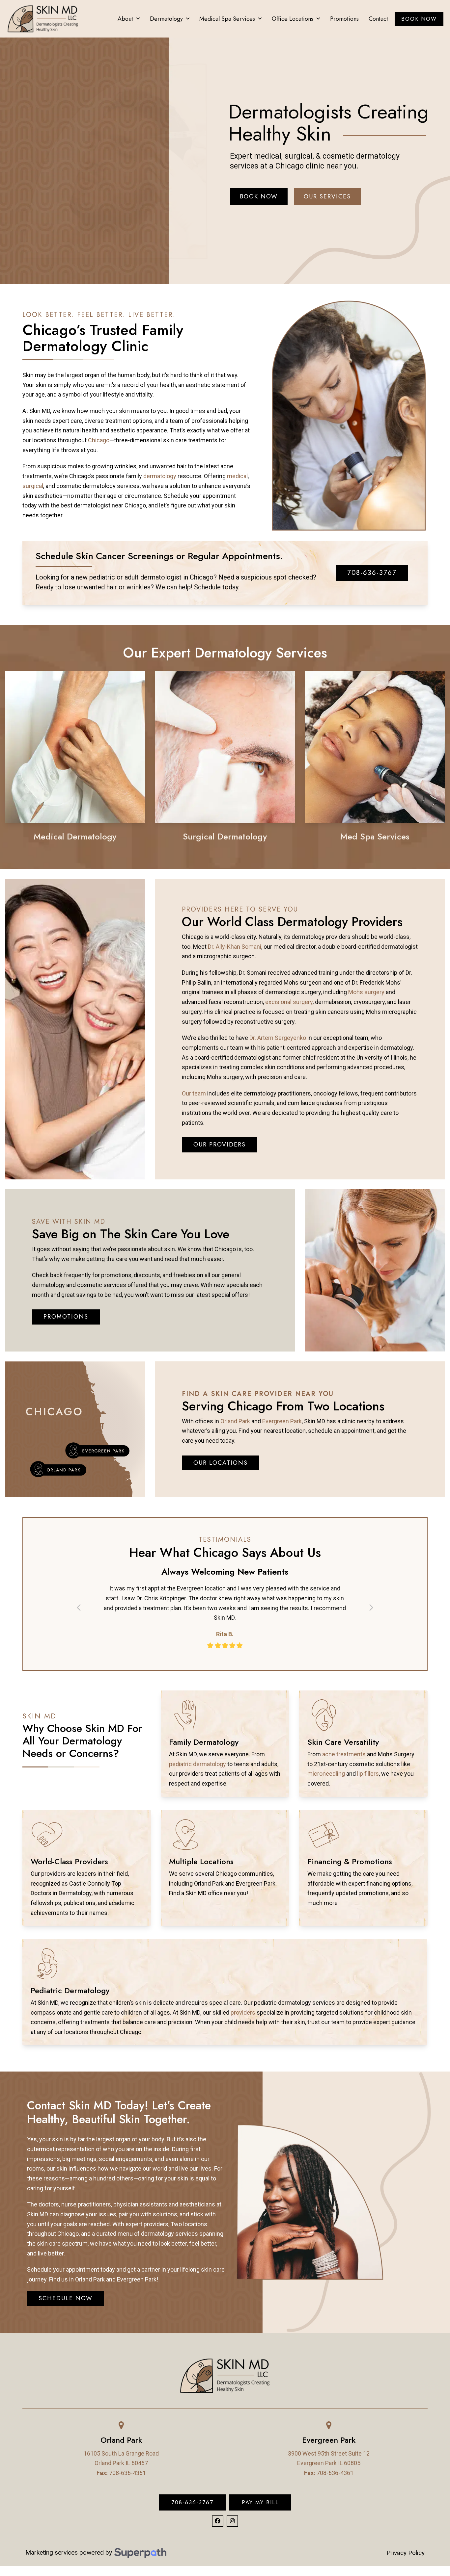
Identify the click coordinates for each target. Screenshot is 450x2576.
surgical (33, 486)
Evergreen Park (282, 1421)
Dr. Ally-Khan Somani (235, 947)
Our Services (327, 196)
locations (195, 2224)
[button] (79, 1608)
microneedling (326, 1774)
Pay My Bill (260, 2502)
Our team (194, 1093)
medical (237, 476)
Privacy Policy (406, 2553)
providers (243, 2012)
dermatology (160, 476)
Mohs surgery (366, 992)
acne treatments (344, 1754)
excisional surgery (289, 1002)
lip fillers (368, 1774)
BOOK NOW (259, 196)
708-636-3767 (192, 2502)
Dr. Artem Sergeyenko (278, 1038)
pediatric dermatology (197, 1764)
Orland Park (235, 1421)
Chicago (99, 440)
